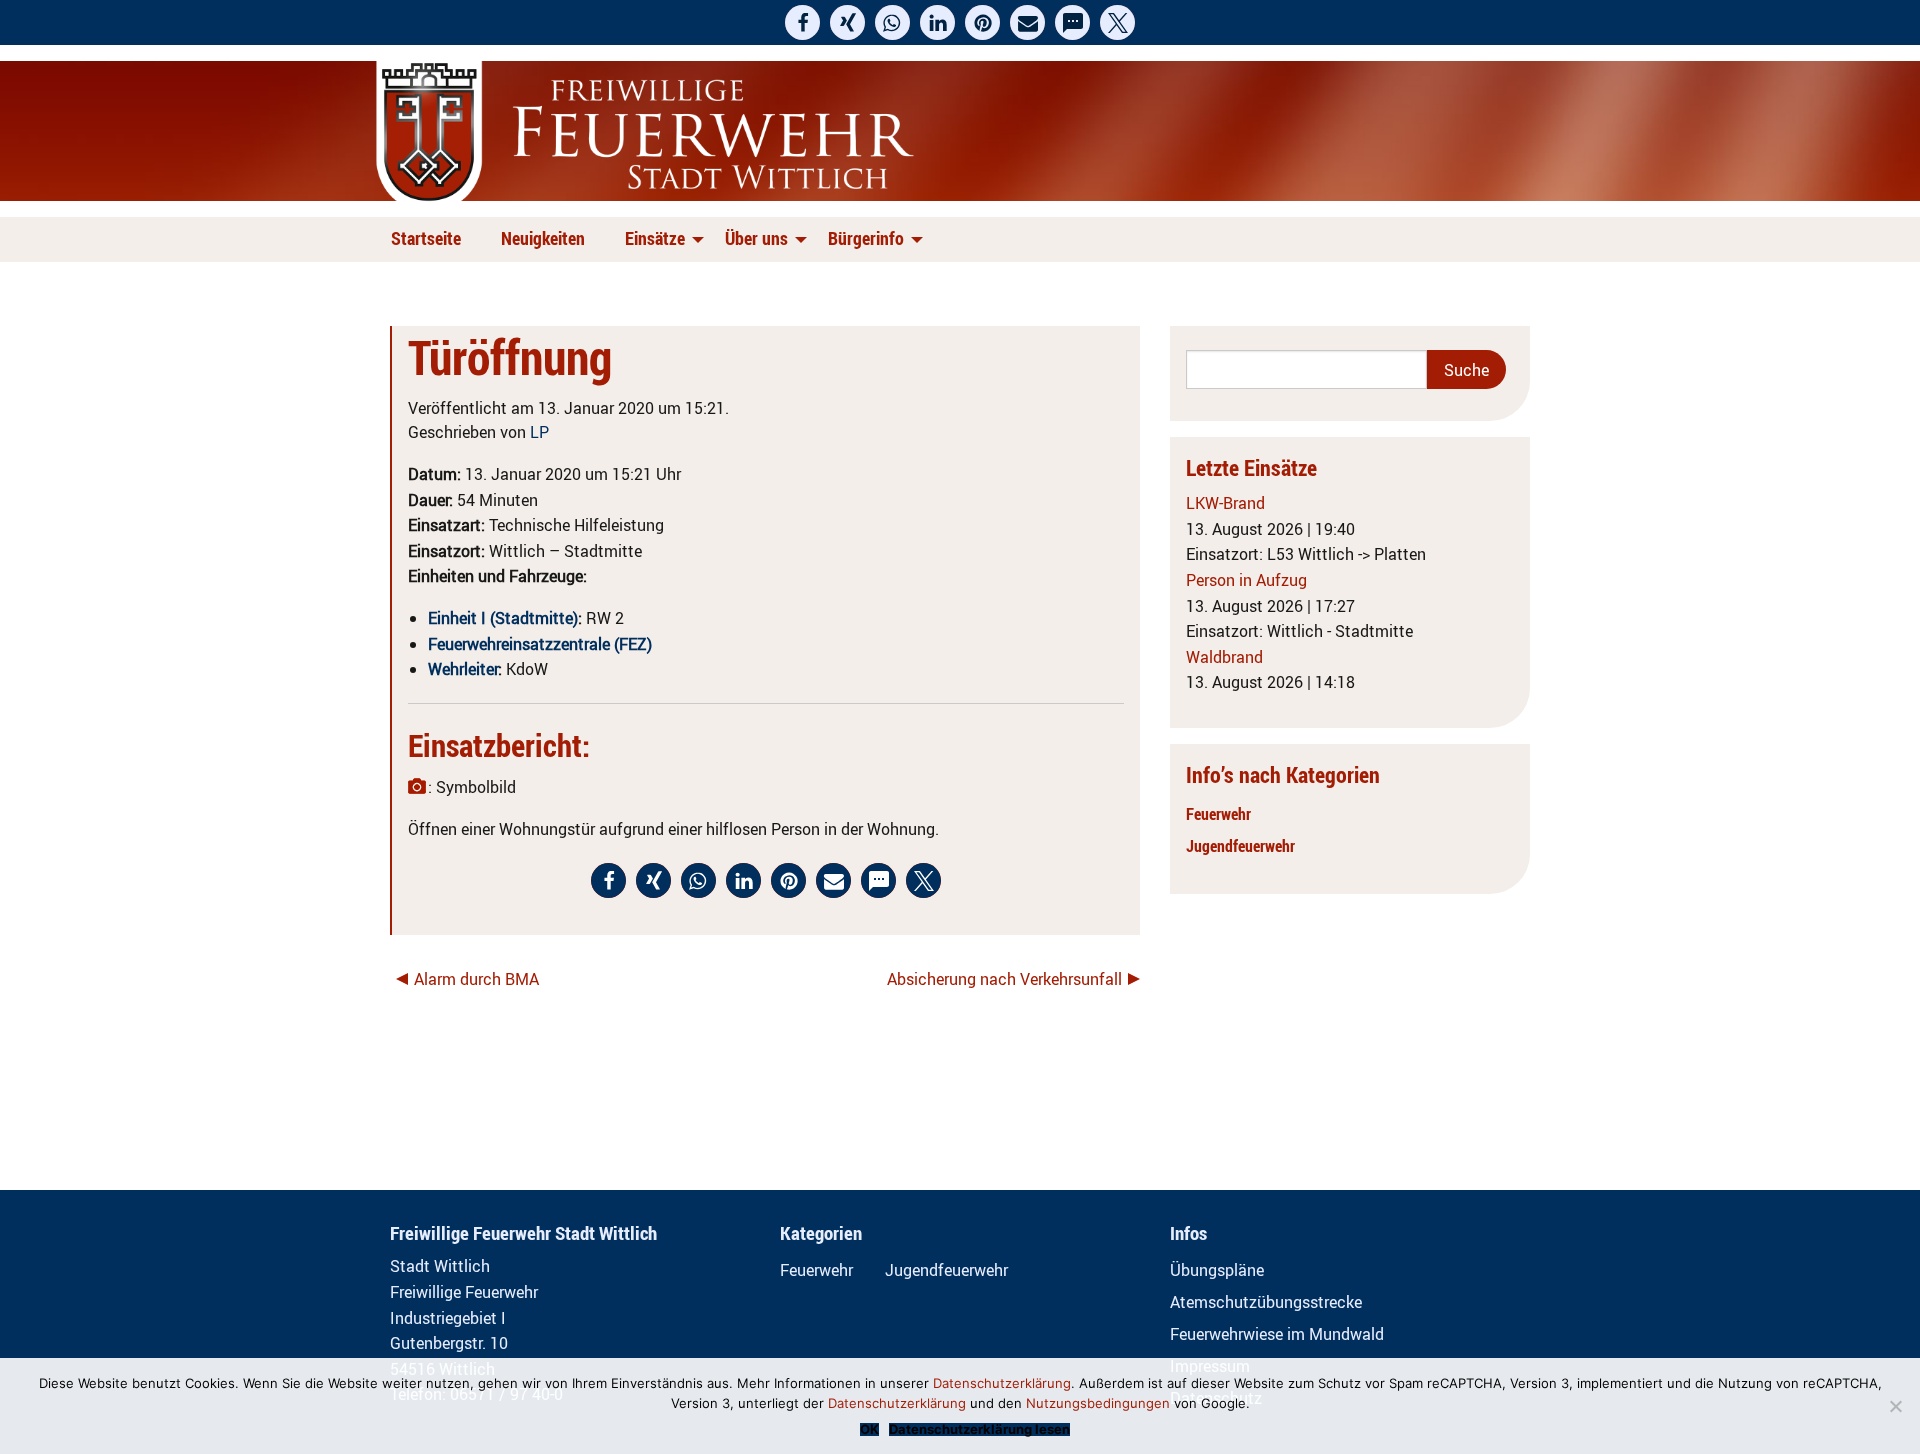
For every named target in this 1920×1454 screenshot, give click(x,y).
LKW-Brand (1225, 503)
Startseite (426, 238)
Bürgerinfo (866, 238)
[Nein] (1895, 1406)
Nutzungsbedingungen (1098, 1403)
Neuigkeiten (543, 238)
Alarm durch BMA (476, 979)
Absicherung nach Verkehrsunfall (1004, 979)
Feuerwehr (1218, 814)
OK (869, 1429)
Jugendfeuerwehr (1240, 846)
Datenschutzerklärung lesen (979, 1429)
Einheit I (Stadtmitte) (503, 618)
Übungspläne (1217, 1270)
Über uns (756, 238)
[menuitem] (430, 239)
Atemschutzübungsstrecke (1266, 1302)
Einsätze (655, 238)
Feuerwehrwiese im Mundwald (1277, 1334)
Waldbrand (1224, 657)
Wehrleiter (463, 669)
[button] (802, 22)
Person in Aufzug (1246, 580)
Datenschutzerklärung (1002, 1383)
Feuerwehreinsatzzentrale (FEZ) (540, 644)
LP (539, 432)
